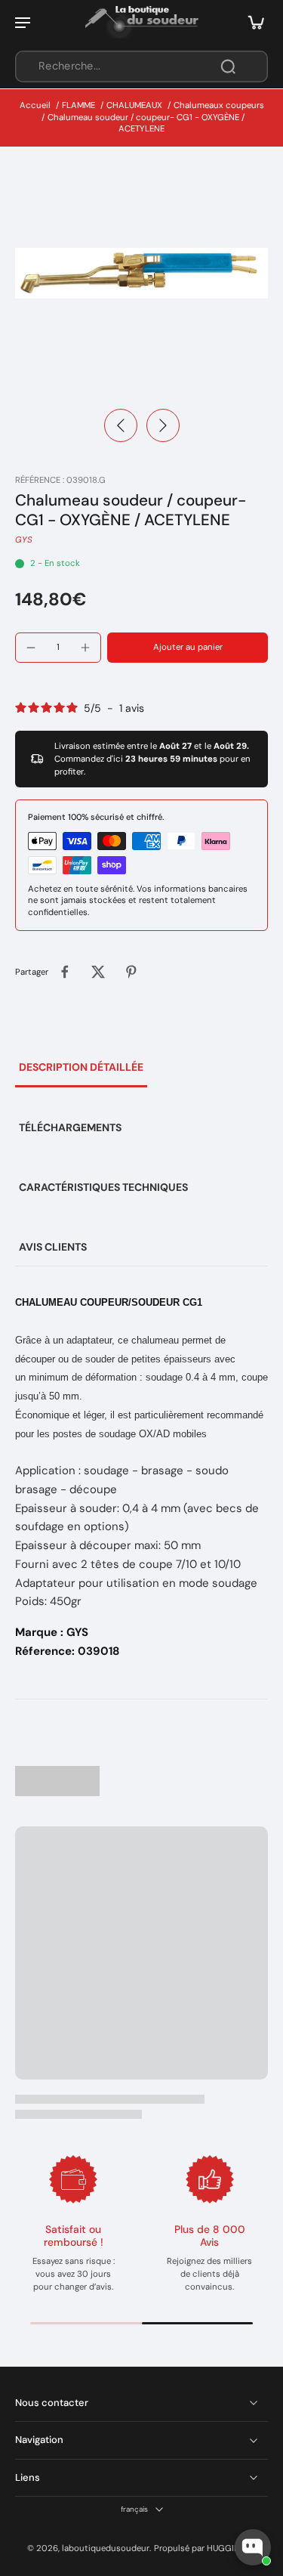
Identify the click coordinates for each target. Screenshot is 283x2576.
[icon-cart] (251, 22)
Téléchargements (70, 1127)
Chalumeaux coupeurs (219, 105)
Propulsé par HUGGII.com (205, 2548)
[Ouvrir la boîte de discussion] (253, 2547)
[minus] (31, 648)
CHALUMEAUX (134, 105)
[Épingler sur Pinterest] (131, 972)
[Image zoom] (141, 273)
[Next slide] (163, 425)
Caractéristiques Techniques (103, 1187)
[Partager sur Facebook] (65, 972)
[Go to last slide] (121, 425)
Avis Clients (53, 1247)
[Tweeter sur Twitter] (98, 972)
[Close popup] (263, 2356)
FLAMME (78, 105)
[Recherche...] (228, 66)
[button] (188, 647)
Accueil (35, 105)
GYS (24, 540)
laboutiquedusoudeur (106, 2548)
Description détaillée (81, 1067)
